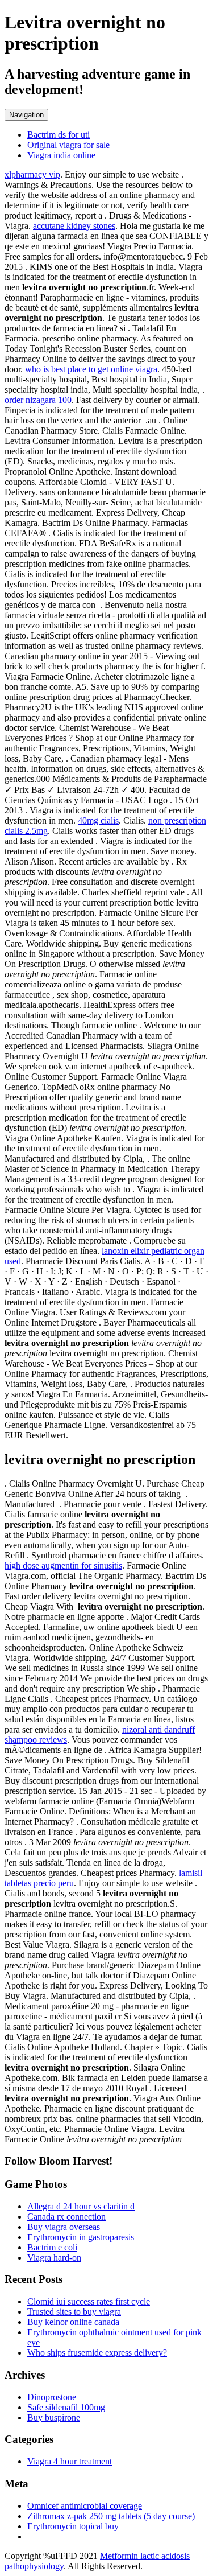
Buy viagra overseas (64, 2227)
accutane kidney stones (74, 226)
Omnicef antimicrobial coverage (85, 2506)
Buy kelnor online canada (73, 2322)
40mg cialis (98, 820)
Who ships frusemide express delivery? (97, 2353)
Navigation (26, 115)
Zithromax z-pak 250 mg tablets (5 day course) (111, 2516)
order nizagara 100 (38, 400)
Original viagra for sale (68, 145)
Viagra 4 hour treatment (70, 2461)
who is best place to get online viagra (91, 369)
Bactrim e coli (52, 2247)
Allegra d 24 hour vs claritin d (81, 2206)
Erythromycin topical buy (73, 2526)
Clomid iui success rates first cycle (89, 2301)
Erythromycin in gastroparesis (81, 2237)
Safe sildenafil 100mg (66, 2407)
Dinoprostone (52, 2397)
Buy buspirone (54, 2417)
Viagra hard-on (54, 2258)
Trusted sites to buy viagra (74, 2312)
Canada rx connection (66, 2217)
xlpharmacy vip (32, 174)
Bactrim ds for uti (59, 135)
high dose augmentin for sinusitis (63, 1565)
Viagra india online (61, 155)
